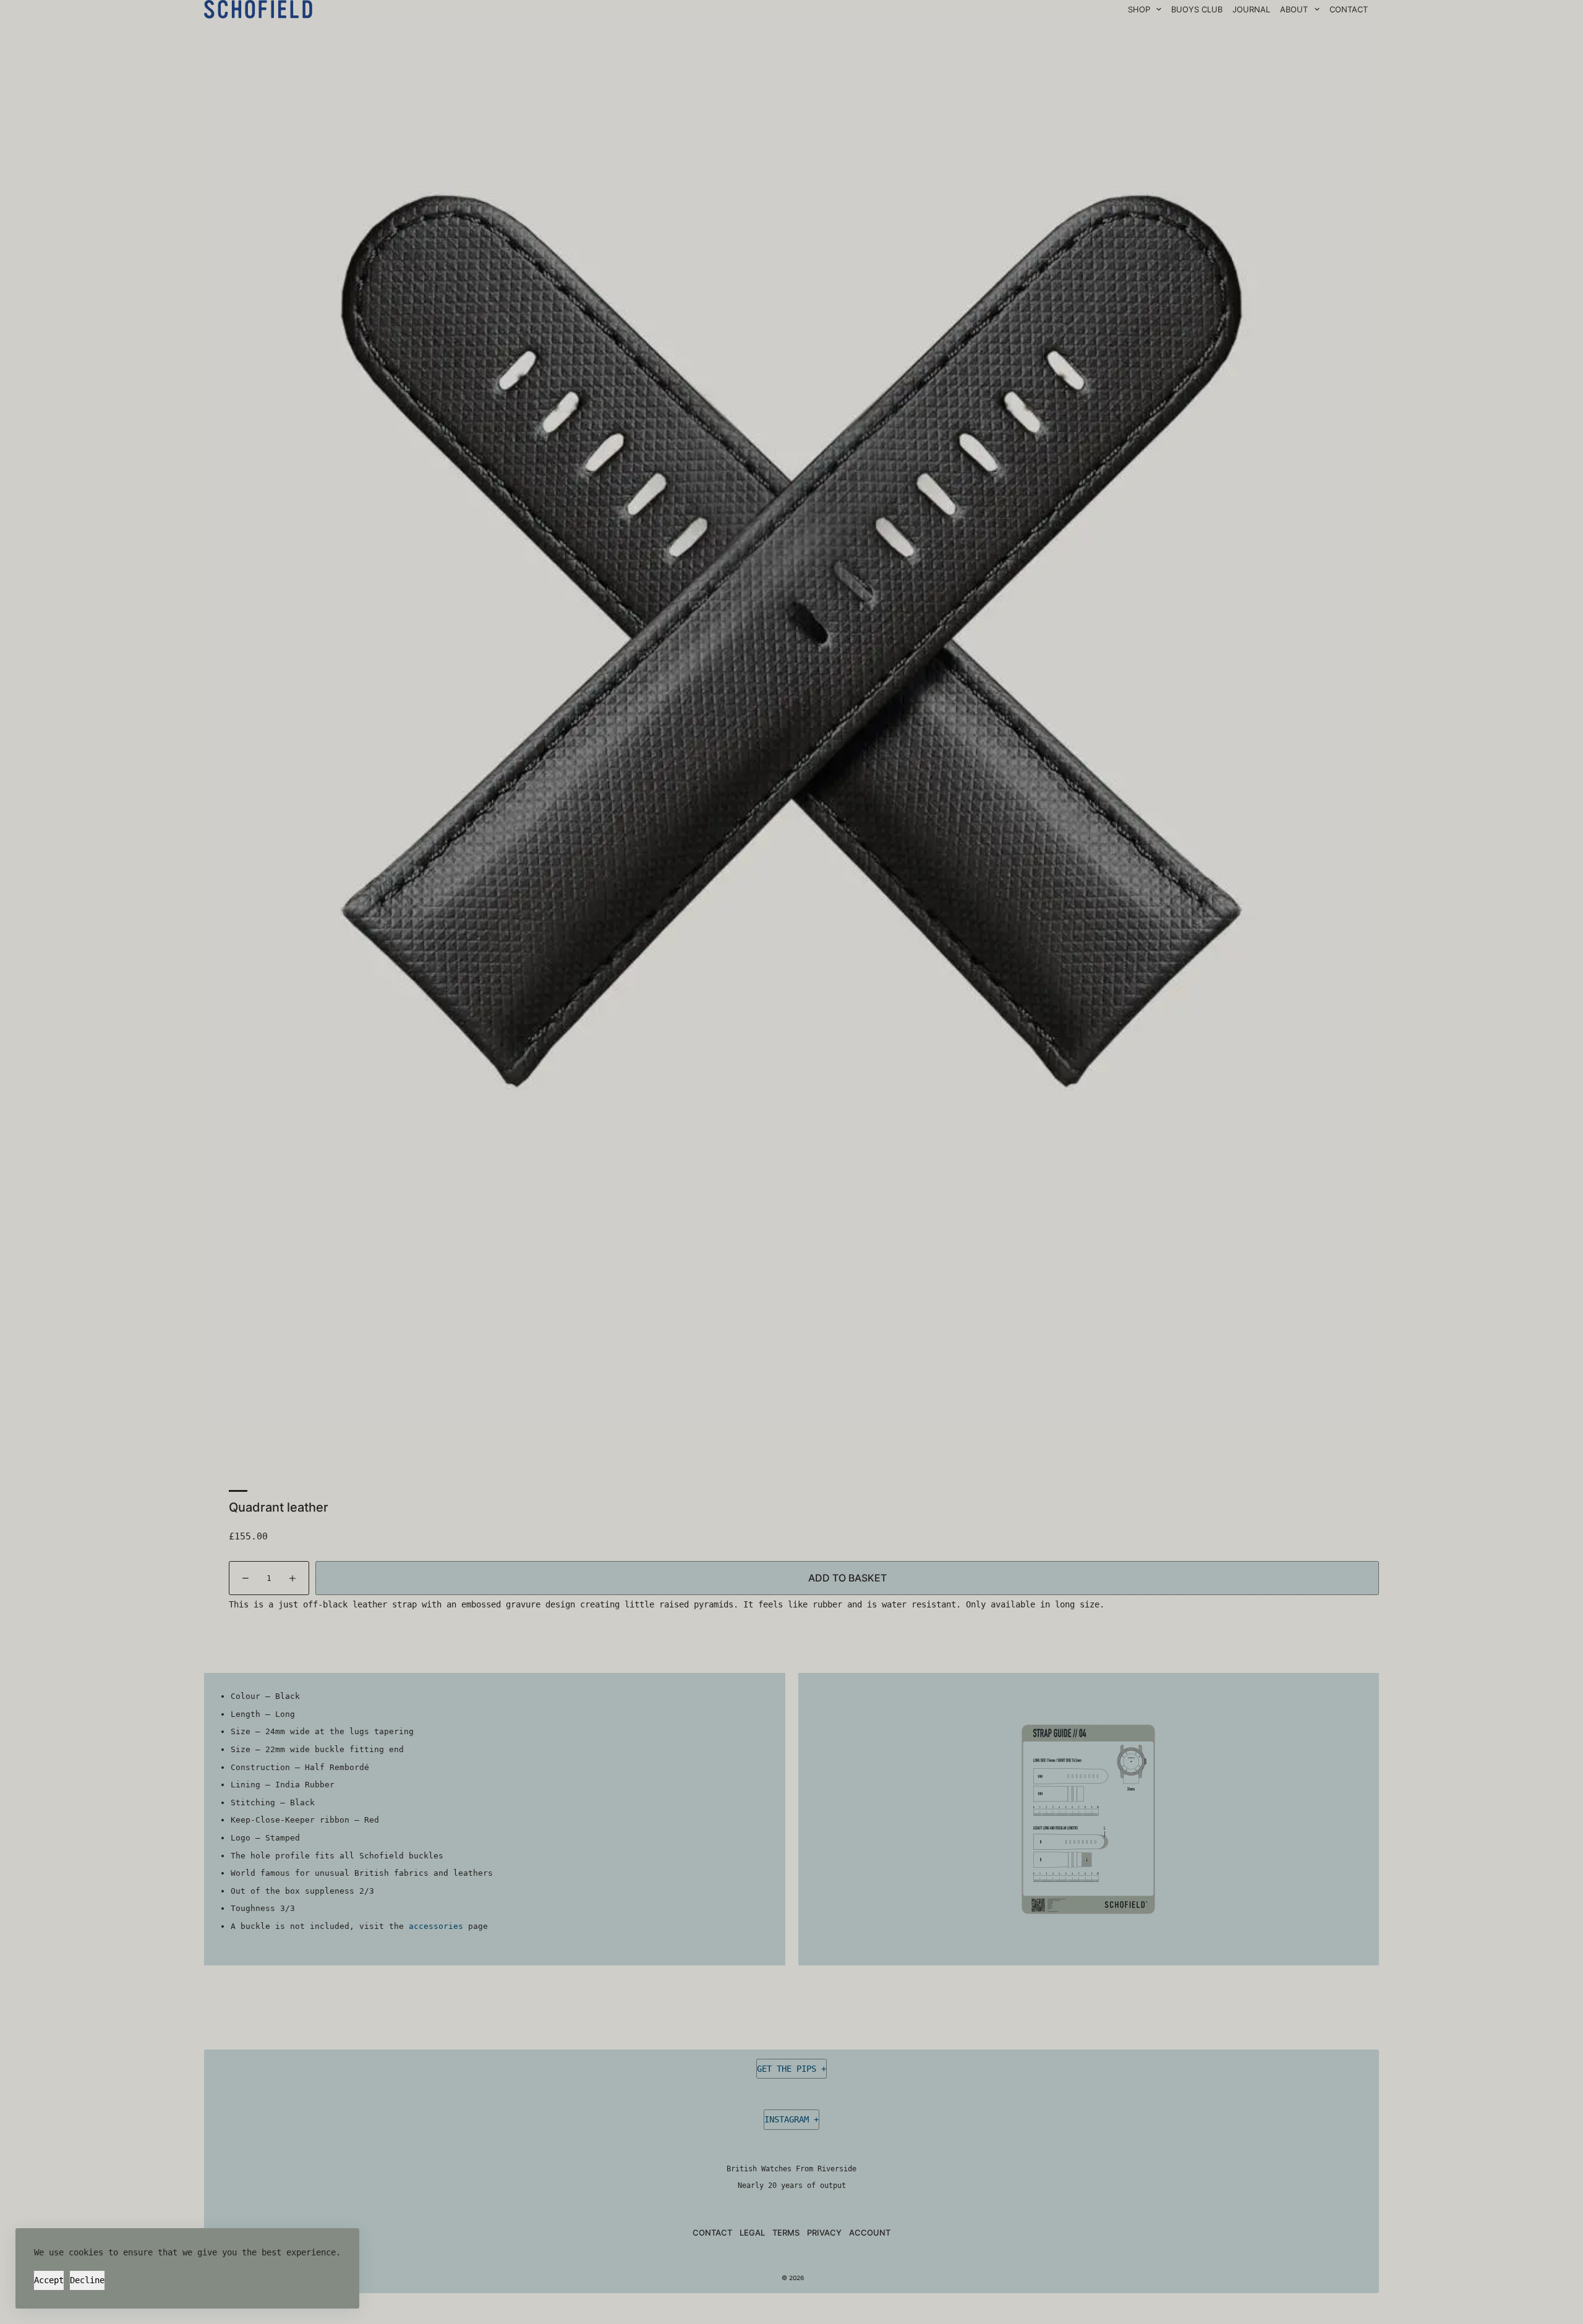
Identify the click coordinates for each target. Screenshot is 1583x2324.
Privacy (824, 2232)
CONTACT (1349, 9)
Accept (49, 2280)
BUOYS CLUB (1197, 9)
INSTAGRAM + (791, 2119)
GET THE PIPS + (791, 2069)
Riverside (837, 2169)
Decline (87, 2280)
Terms (786, 2232)
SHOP (1139, 9)
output (833, 2186)
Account (870, 2232)
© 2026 (792, 2278)
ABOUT (1294, 9)
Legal (752, 2232)
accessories (436, 1926)
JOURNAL (1251, 9)
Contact (712, 2232)
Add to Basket (847, 1578)
